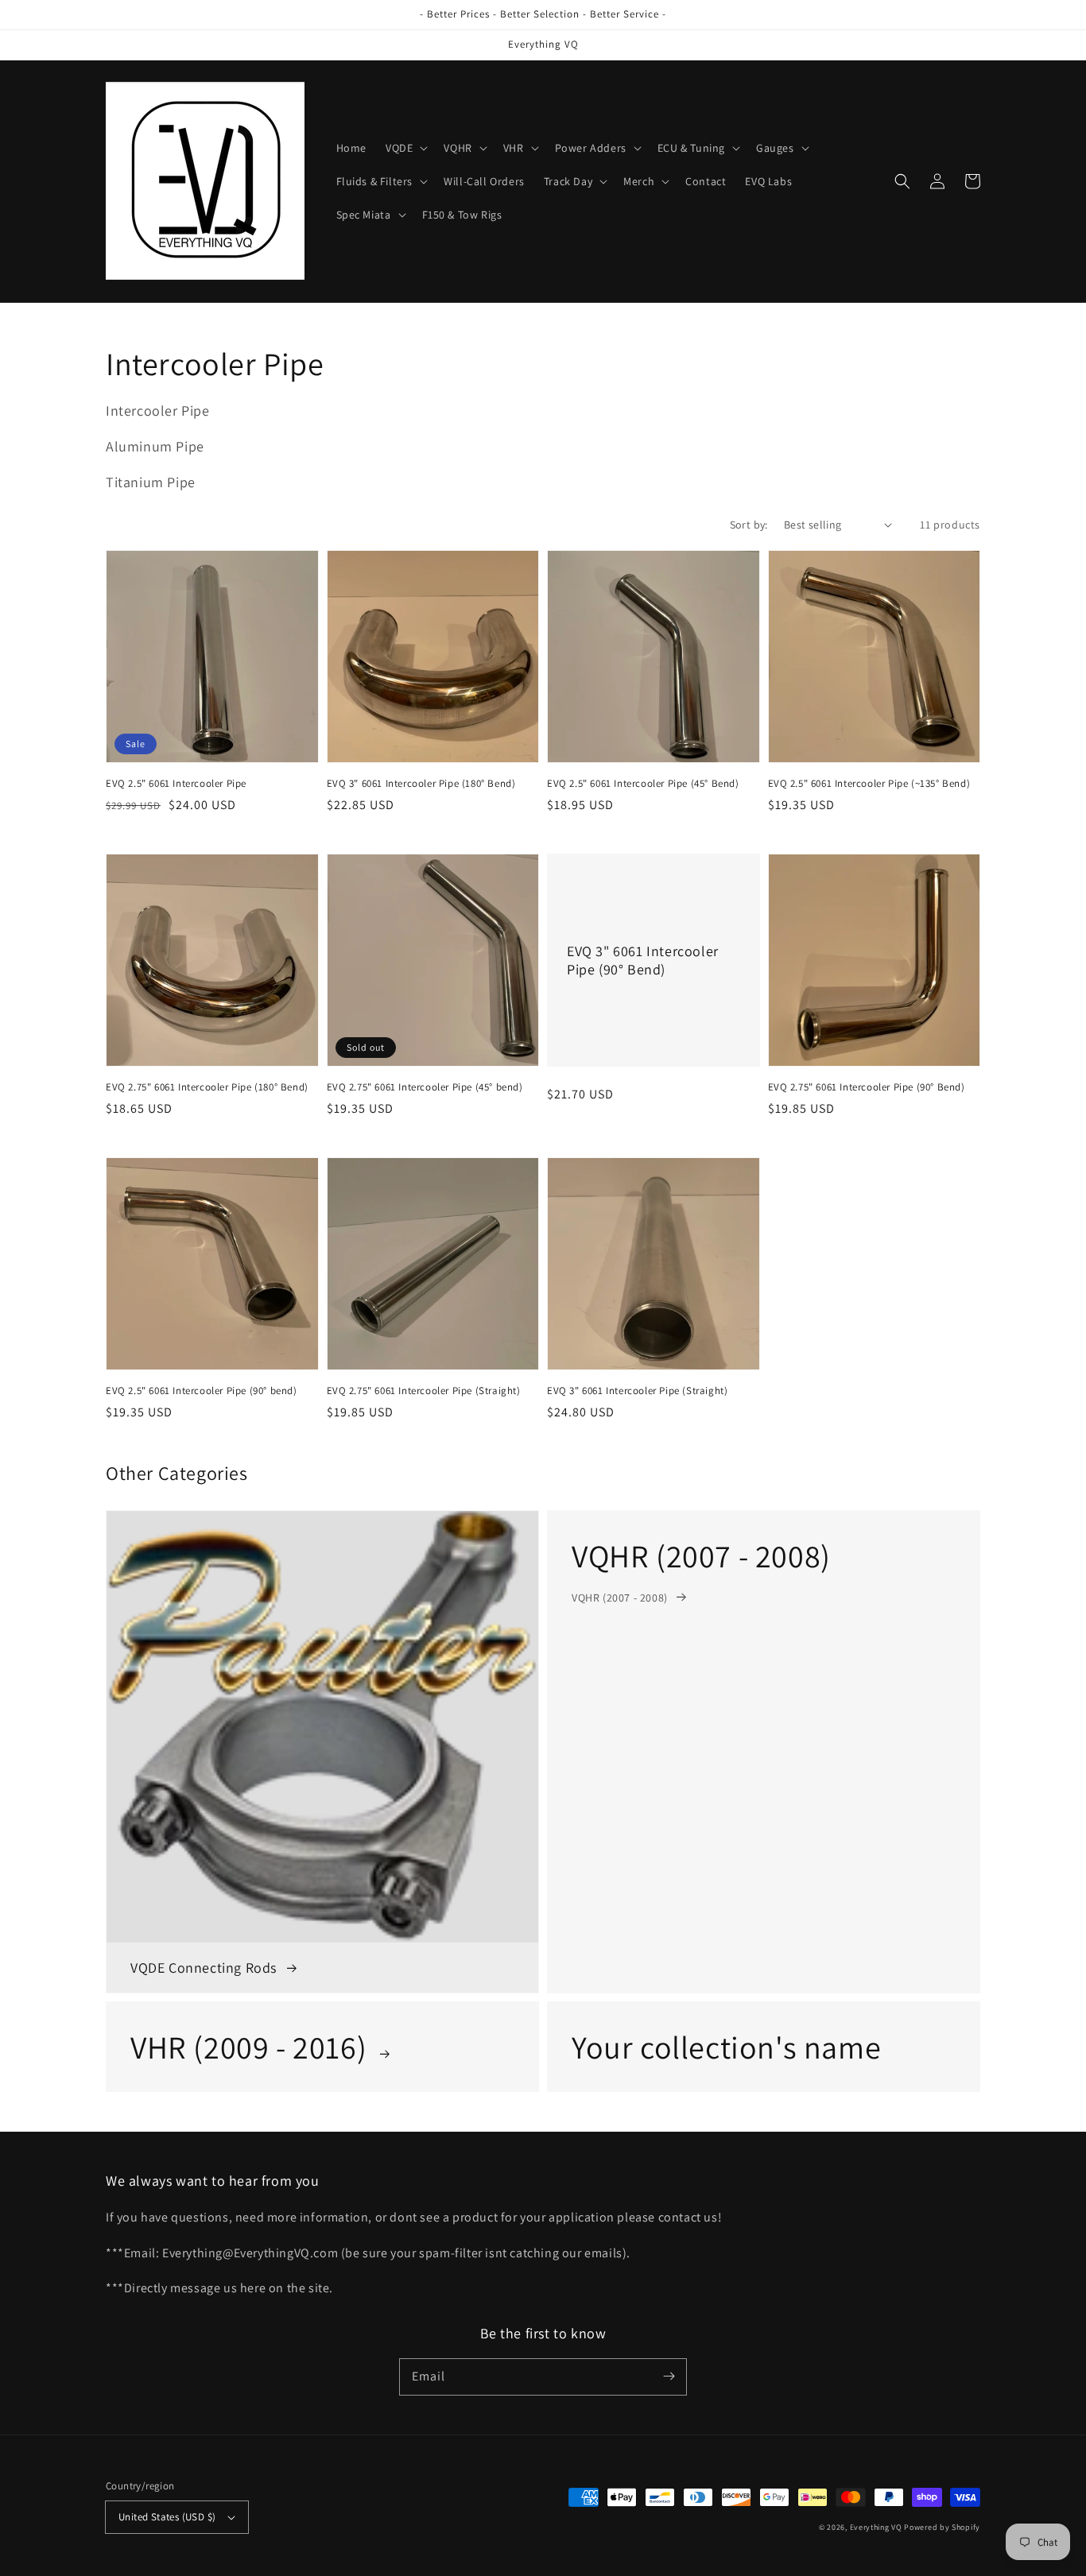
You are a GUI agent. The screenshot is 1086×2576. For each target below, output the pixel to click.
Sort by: (749, 525)
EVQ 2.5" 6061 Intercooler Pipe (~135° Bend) (869, 783)
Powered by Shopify (942, 2527)
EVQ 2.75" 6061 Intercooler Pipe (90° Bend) (867, 1087)
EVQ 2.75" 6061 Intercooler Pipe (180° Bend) (207, 1087)
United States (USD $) (167, 2517)
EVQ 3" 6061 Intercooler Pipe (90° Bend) (643, 960)
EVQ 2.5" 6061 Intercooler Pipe (176, 783)
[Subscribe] (669, 2377)
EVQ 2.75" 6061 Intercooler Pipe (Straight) (424, 1391)
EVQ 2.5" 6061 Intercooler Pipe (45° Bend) (643, 783)
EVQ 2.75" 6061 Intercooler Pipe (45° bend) (425, 1087)
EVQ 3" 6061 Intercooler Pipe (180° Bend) (421, 783)
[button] (405, 148)
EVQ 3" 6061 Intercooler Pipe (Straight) (637, 1391)
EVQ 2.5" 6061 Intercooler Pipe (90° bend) (202, 1391)
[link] (764, 1752)
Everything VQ (876, 2527)
